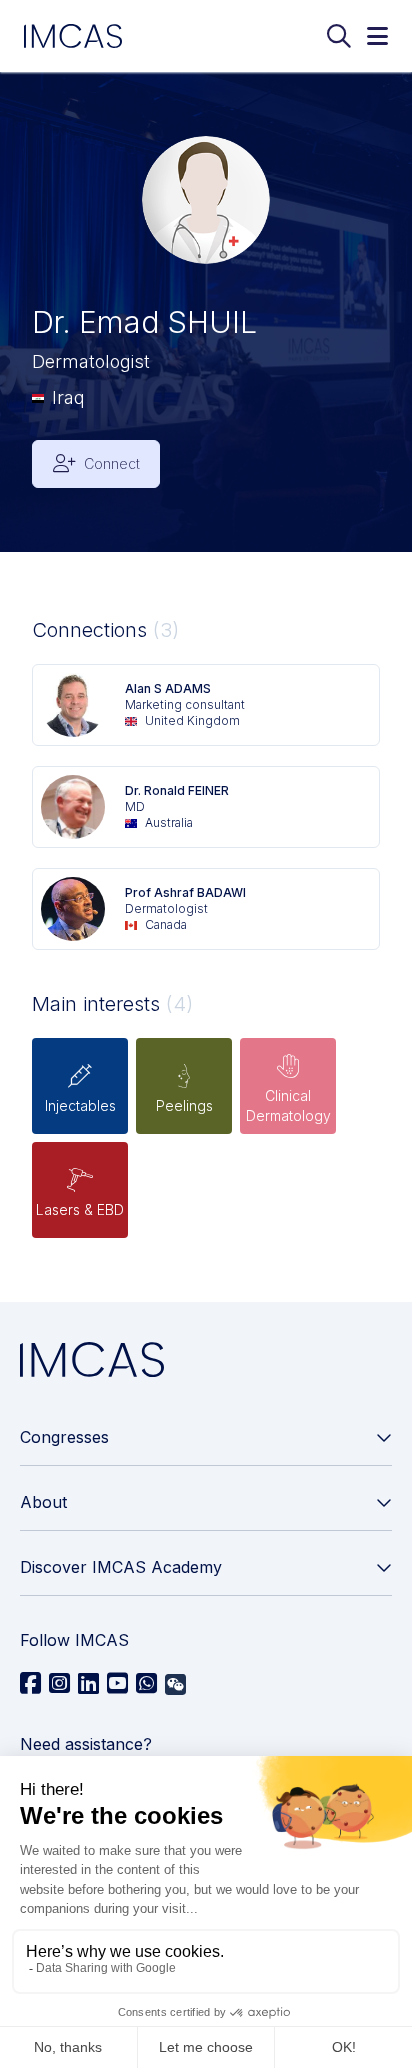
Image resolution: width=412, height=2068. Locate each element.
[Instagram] (59, 1684)
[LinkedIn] (88, 1684)
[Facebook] (30, 1684)
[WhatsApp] (146, 1684)
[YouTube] (117, 1684)
